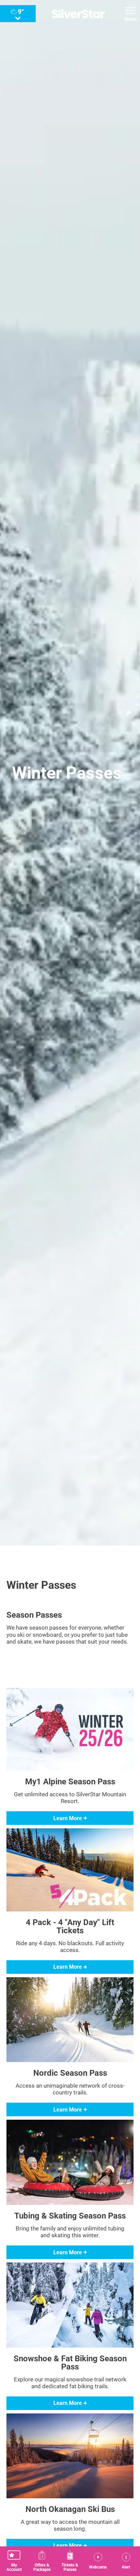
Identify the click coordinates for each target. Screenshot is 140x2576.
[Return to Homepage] (78, 14)
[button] (14, 2561)
